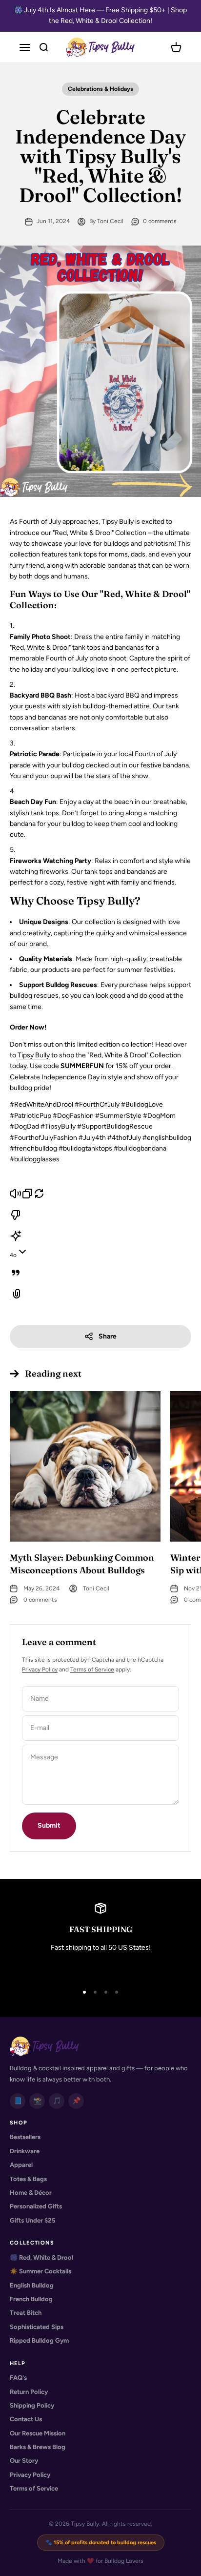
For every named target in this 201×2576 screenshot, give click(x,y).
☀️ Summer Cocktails (40, 2271)
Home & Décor (31, 2193)
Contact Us (26, 2419)
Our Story (24, 2461)
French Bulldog (31, 2299)
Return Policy (29, 2392)
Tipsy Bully (34, 1055)
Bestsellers (25, 2137)
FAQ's (18, 2378)
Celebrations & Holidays (100, 89)
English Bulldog (32, 2285)
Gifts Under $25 (33, 2220)
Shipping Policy (32, 2405)
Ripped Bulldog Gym (39, 2340)
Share (108, 1336)
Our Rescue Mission (38, 2433)
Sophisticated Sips (37, 2327)
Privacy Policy (40, 1669)
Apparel (21, 2165)
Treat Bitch (26, 2313)
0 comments (160, 221)
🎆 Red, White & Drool (41, 2257)
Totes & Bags (28, 2179)
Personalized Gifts (36, 2206)
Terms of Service (92, 1669)
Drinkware (25, 2151)
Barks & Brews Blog (38, 2447)
